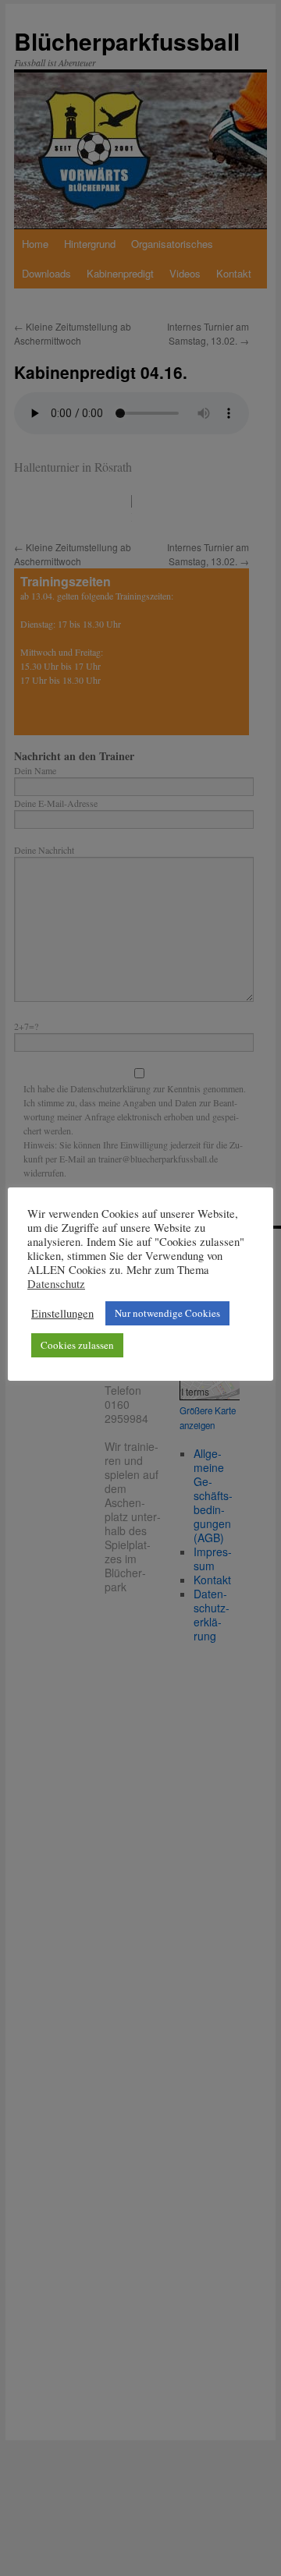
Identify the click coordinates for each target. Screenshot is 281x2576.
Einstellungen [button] (62, 1314)
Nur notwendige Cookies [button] (167, 1313)
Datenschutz (56, 1284)
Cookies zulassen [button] (77, 1345)
